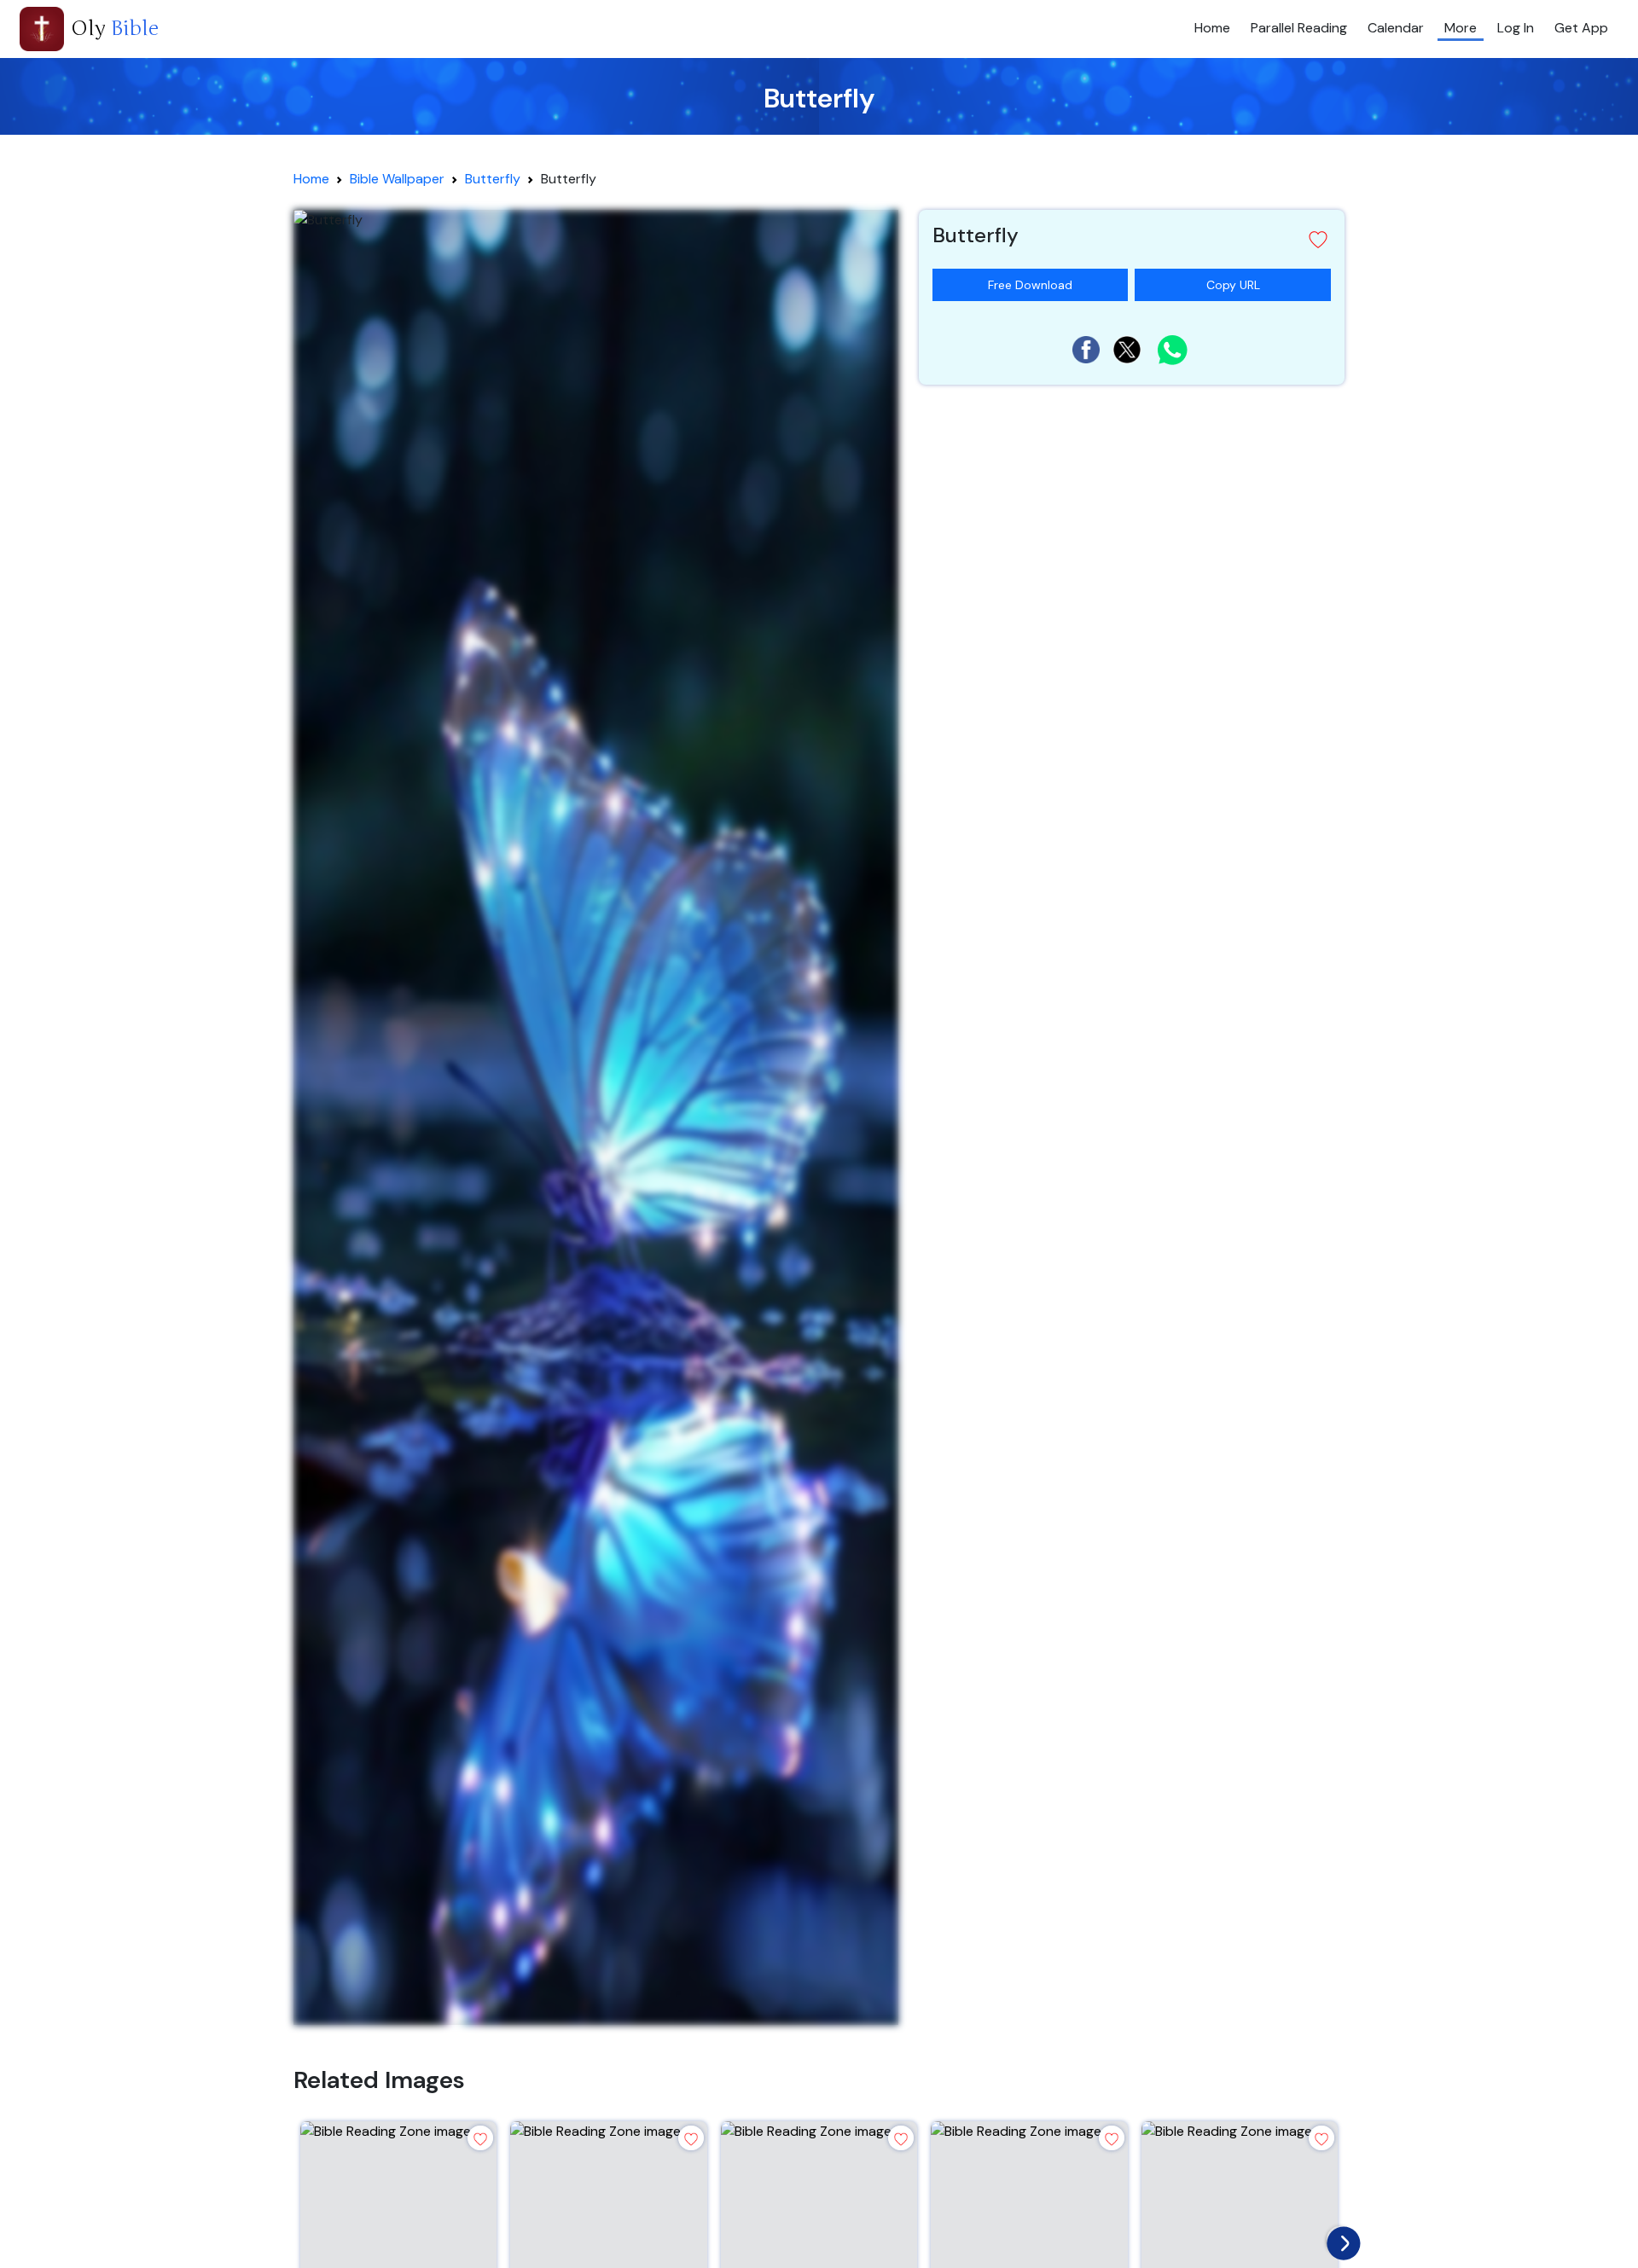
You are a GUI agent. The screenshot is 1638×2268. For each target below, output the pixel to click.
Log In (1516, 28)
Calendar (1396, 28)
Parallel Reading (1299, 28)
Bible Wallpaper (397, 179)
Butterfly (493, 179)
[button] (1132, 239)
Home (1212, 28)
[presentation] (1339, 2239)
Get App (1581, 28)
